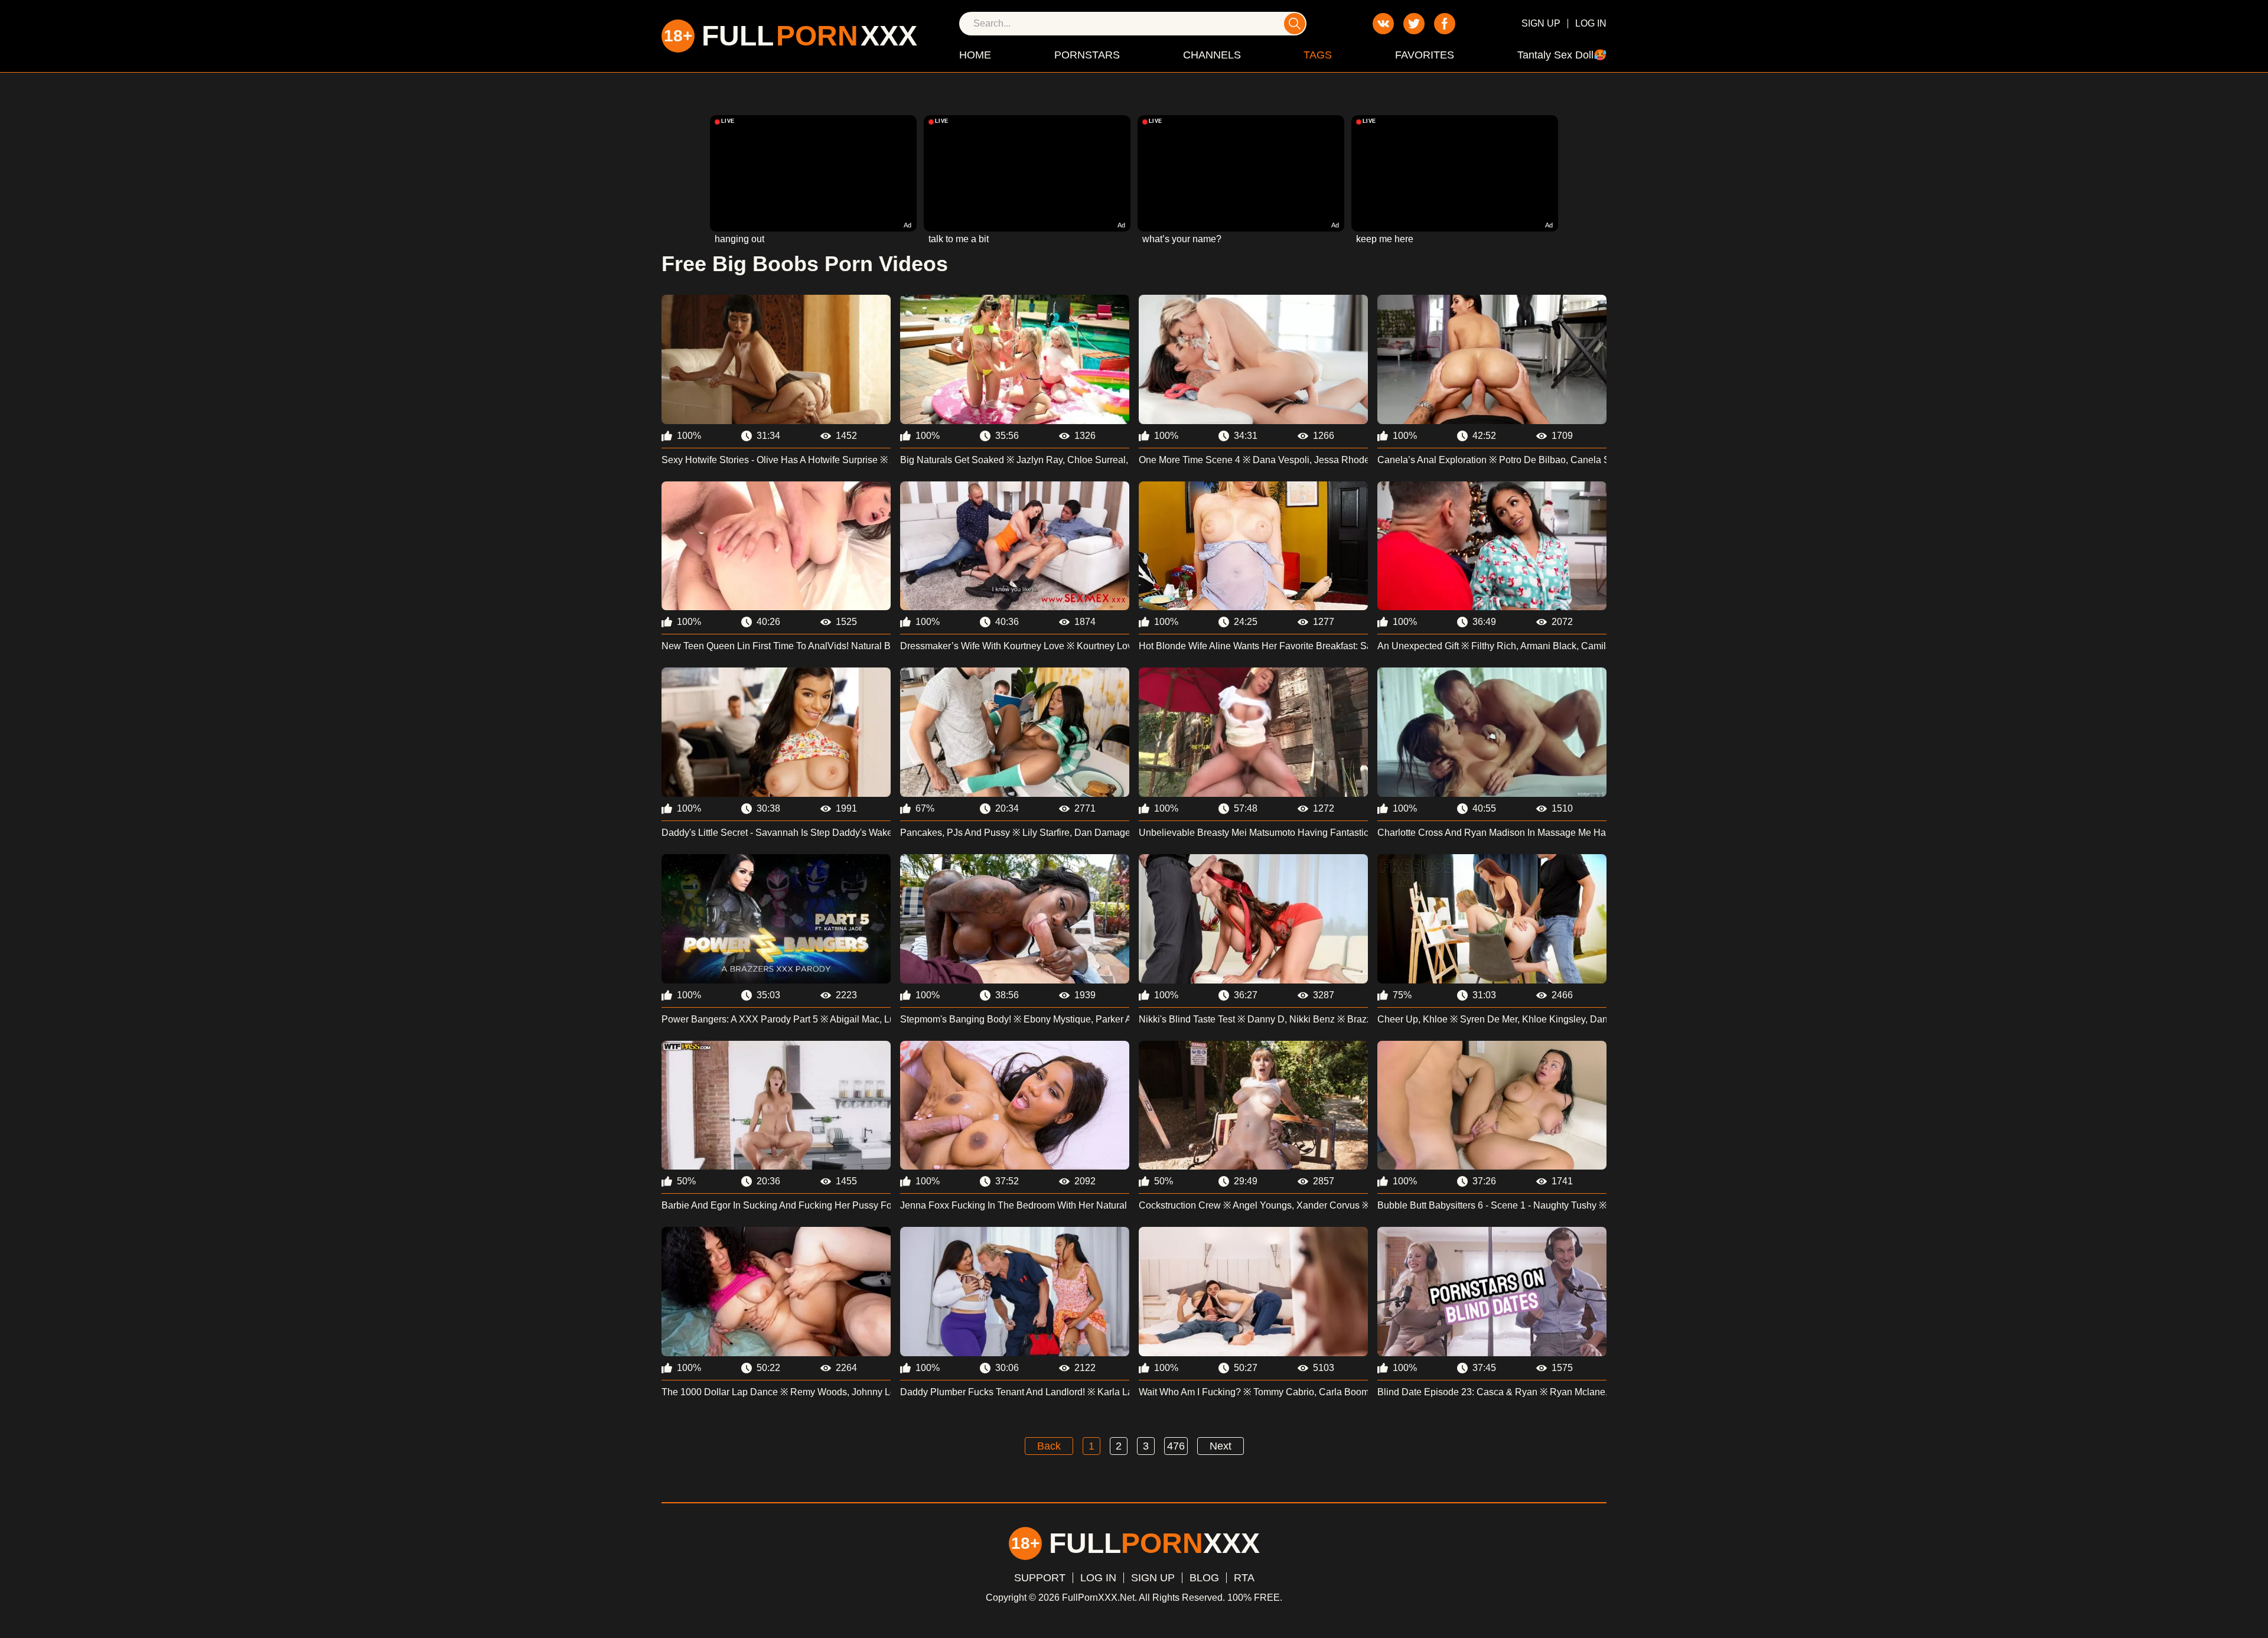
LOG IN (1591, 23)
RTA (1244, 1578)
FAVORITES (1425, 55)
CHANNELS (1212, 55)
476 (1176, 1446)
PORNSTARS (1087, 55)
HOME (975, 55)
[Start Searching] (1295, 24)
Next (1221, 1446)
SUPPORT (1040, 1578)
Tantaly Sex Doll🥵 (1562, 55)
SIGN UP (1541, 23)
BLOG (1204, 1578)
